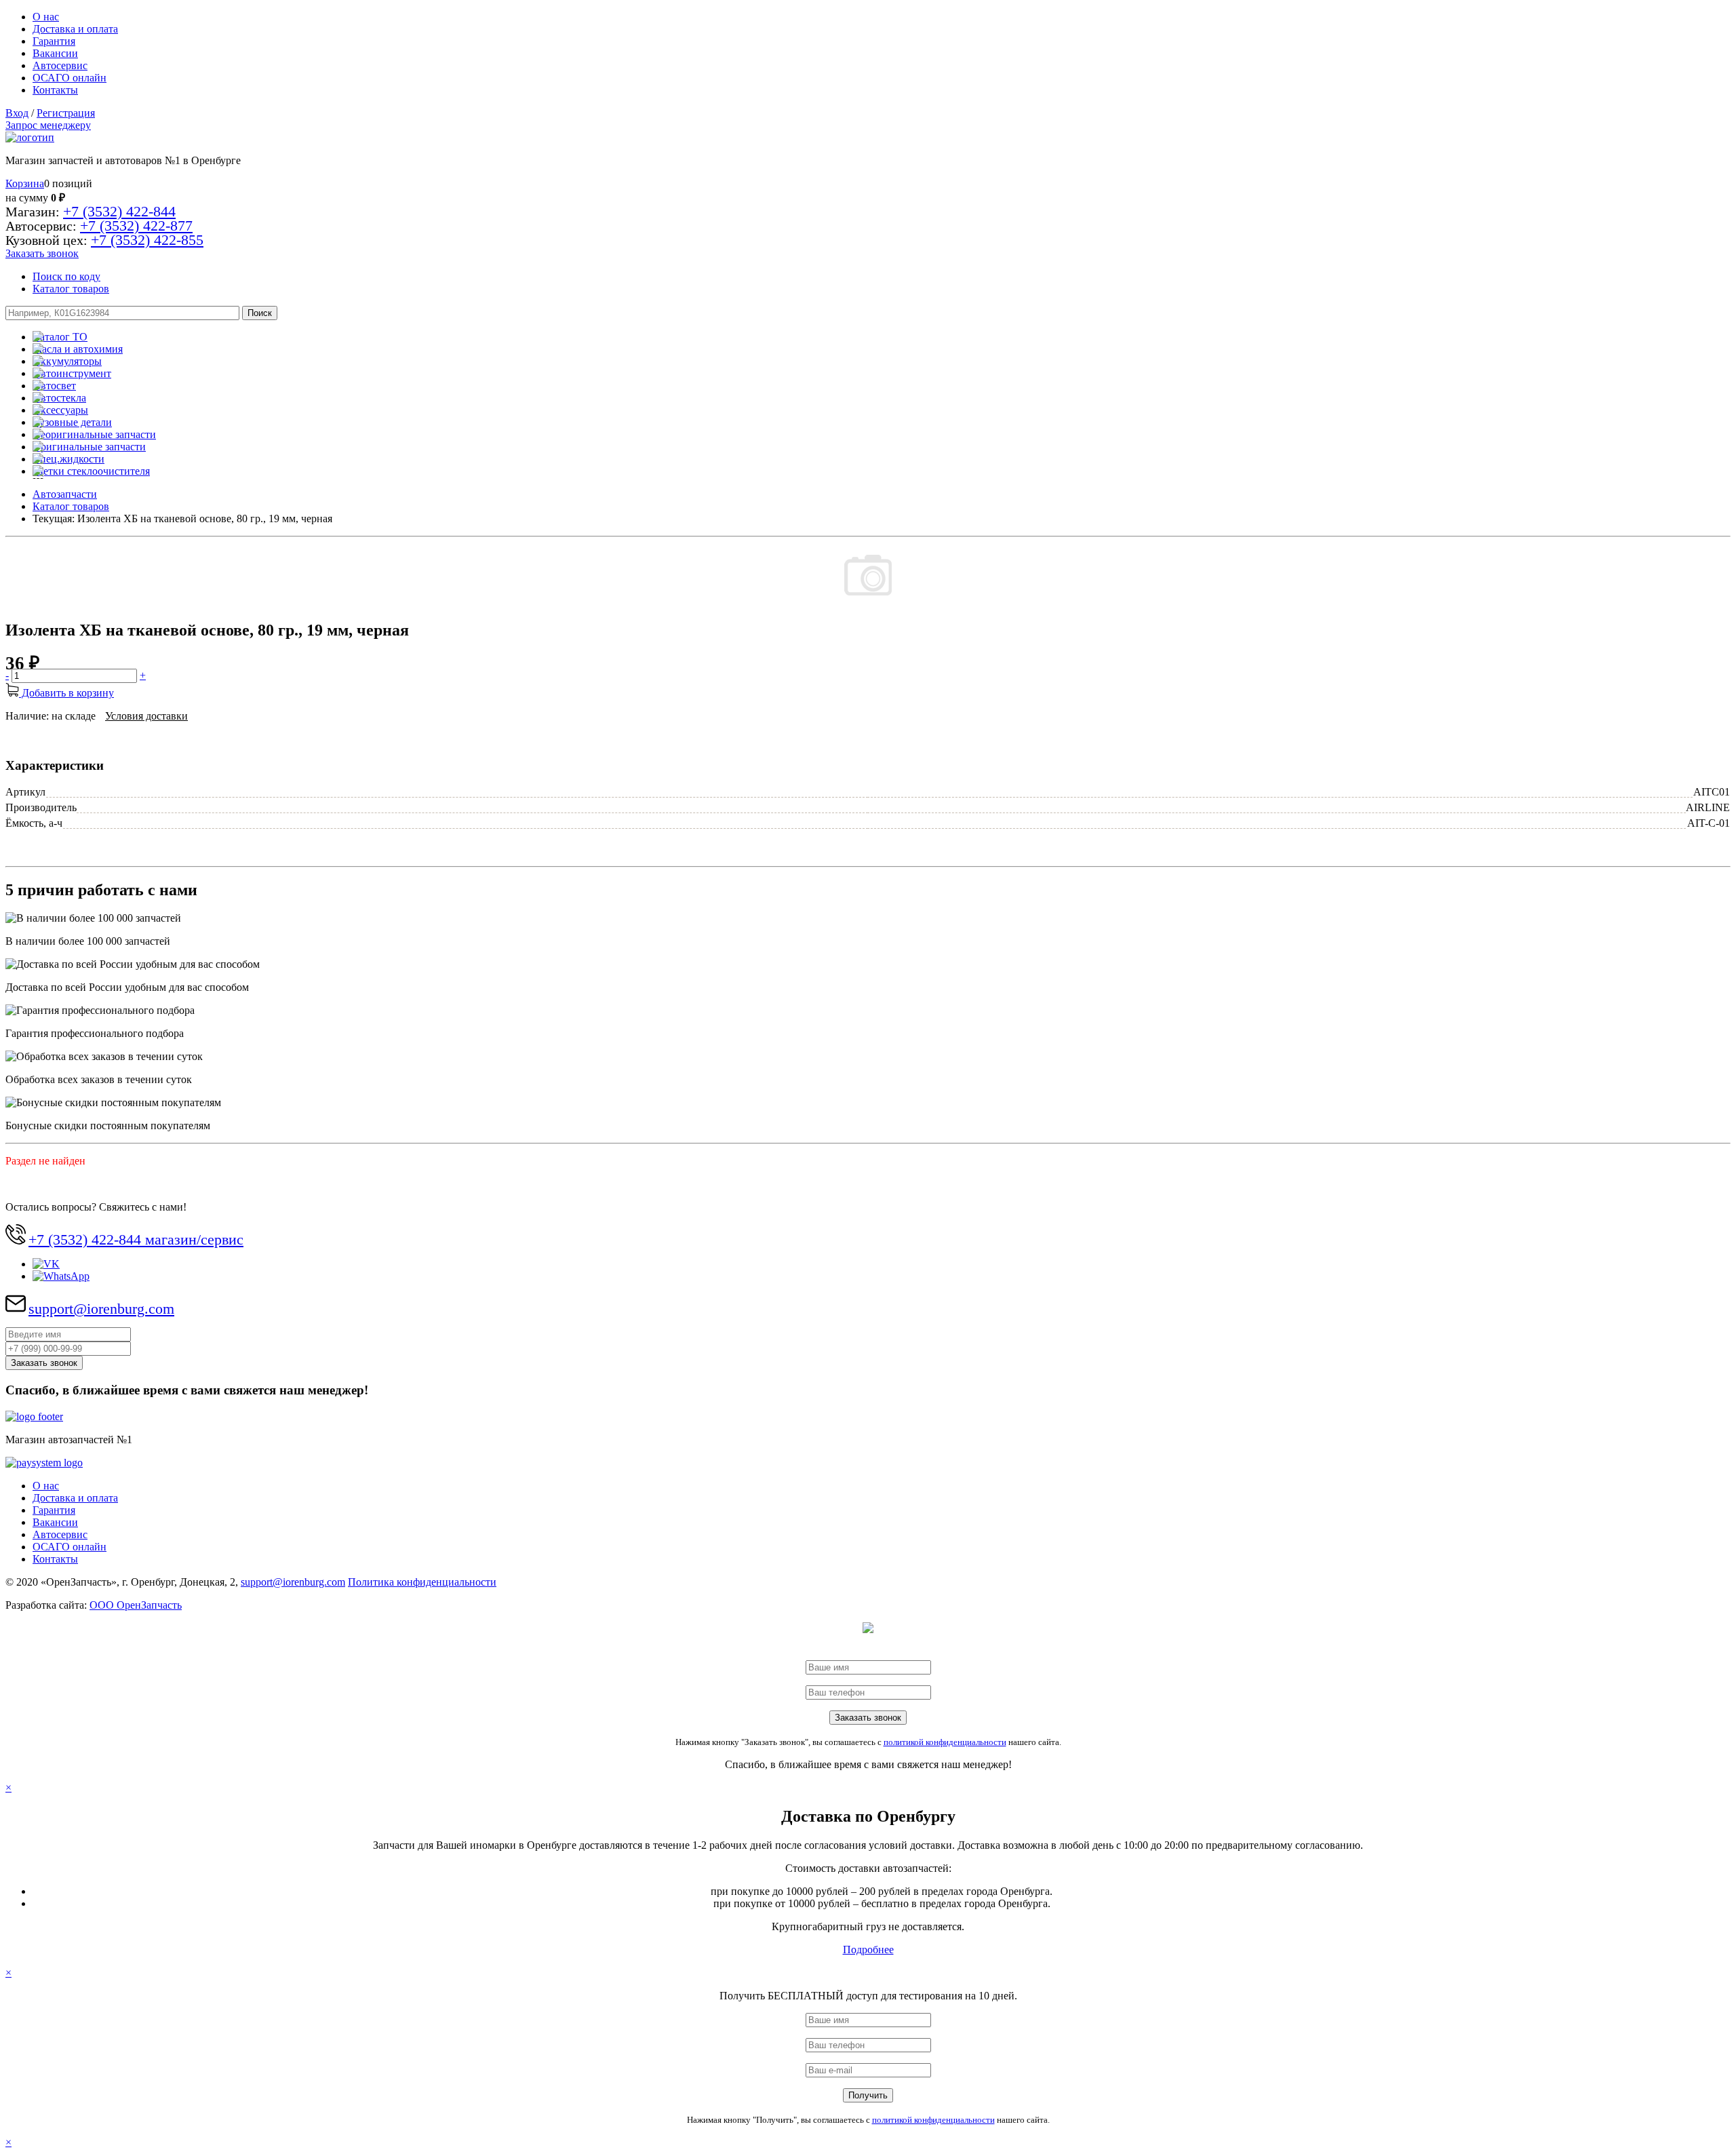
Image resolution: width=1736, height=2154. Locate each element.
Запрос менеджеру (48, 125)
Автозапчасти (65, 494)
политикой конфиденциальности (945, 1742)
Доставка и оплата (75, 29)
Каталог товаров (71, 289)
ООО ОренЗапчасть (136, 1605)
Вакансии (55, 53)
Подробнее (868, 1950)
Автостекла (59, 398)
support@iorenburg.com (101, 1309)
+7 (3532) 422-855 (147, 240)
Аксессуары (60, 410)
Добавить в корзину (66, 693)
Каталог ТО (60, 337)
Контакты (55, 90)
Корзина (25, 183)
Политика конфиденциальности (422, 1582)
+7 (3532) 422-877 (136, 226)
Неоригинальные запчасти (94, 434)
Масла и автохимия (78, 349)
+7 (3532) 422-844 (119, 211)
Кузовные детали (72, 422)
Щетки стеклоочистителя (91, 471)
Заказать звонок (42, 253)
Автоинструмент (72, 373)
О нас (46, 17)
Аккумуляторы (67, 361)
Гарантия (54, 41)
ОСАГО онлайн (70, 78)
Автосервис (60, 65)
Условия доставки (146, 716)
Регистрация (66, 113)
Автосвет (54, 386)
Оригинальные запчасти (89, 447)
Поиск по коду (66, 276)
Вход (17, 113)
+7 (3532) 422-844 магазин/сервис (136, 1239)
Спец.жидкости (68, 459)
